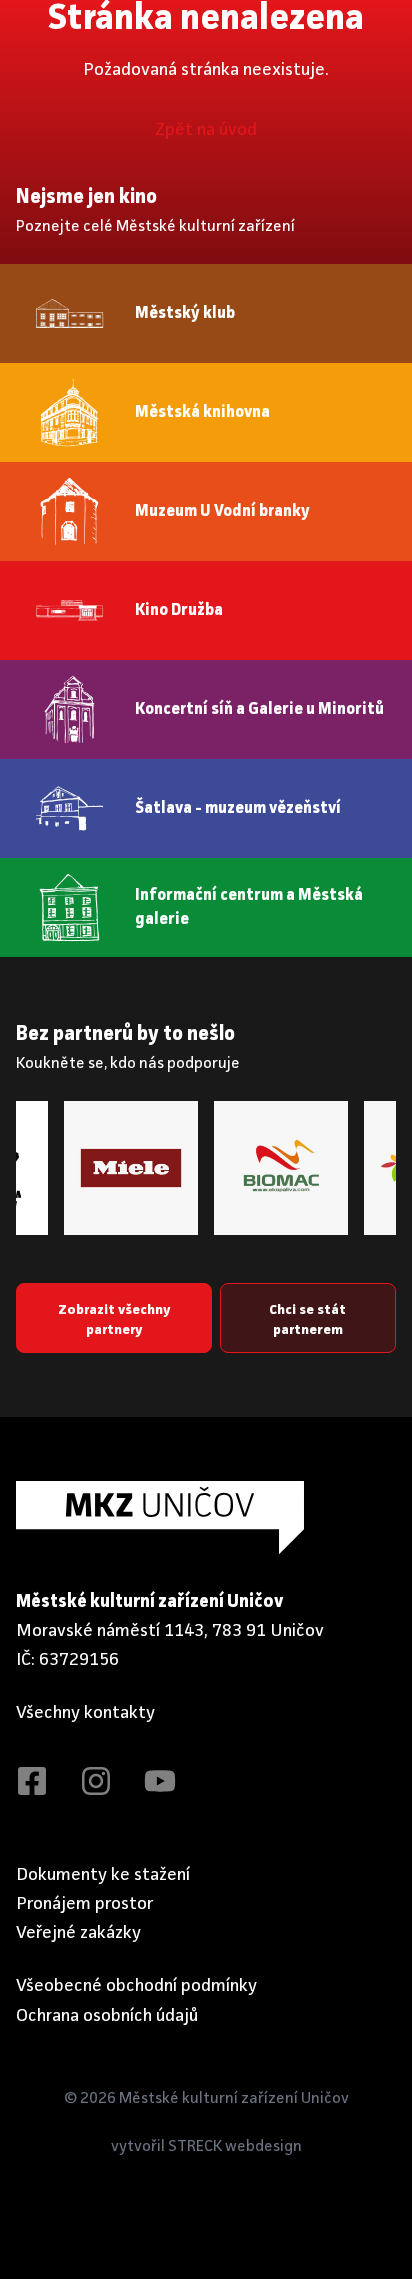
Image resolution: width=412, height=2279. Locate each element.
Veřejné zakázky (78, 1933)
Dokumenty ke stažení (103, 1875)
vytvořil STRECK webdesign (206, 2147)
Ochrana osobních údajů (107, 2016)
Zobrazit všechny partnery (114, 1320)
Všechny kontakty (85, 1713)
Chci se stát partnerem (307, 1320)
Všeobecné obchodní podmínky (136, 1986)
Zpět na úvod (206, 130)
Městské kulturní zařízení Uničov (234, 2099)
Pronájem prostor (85, 1904)
